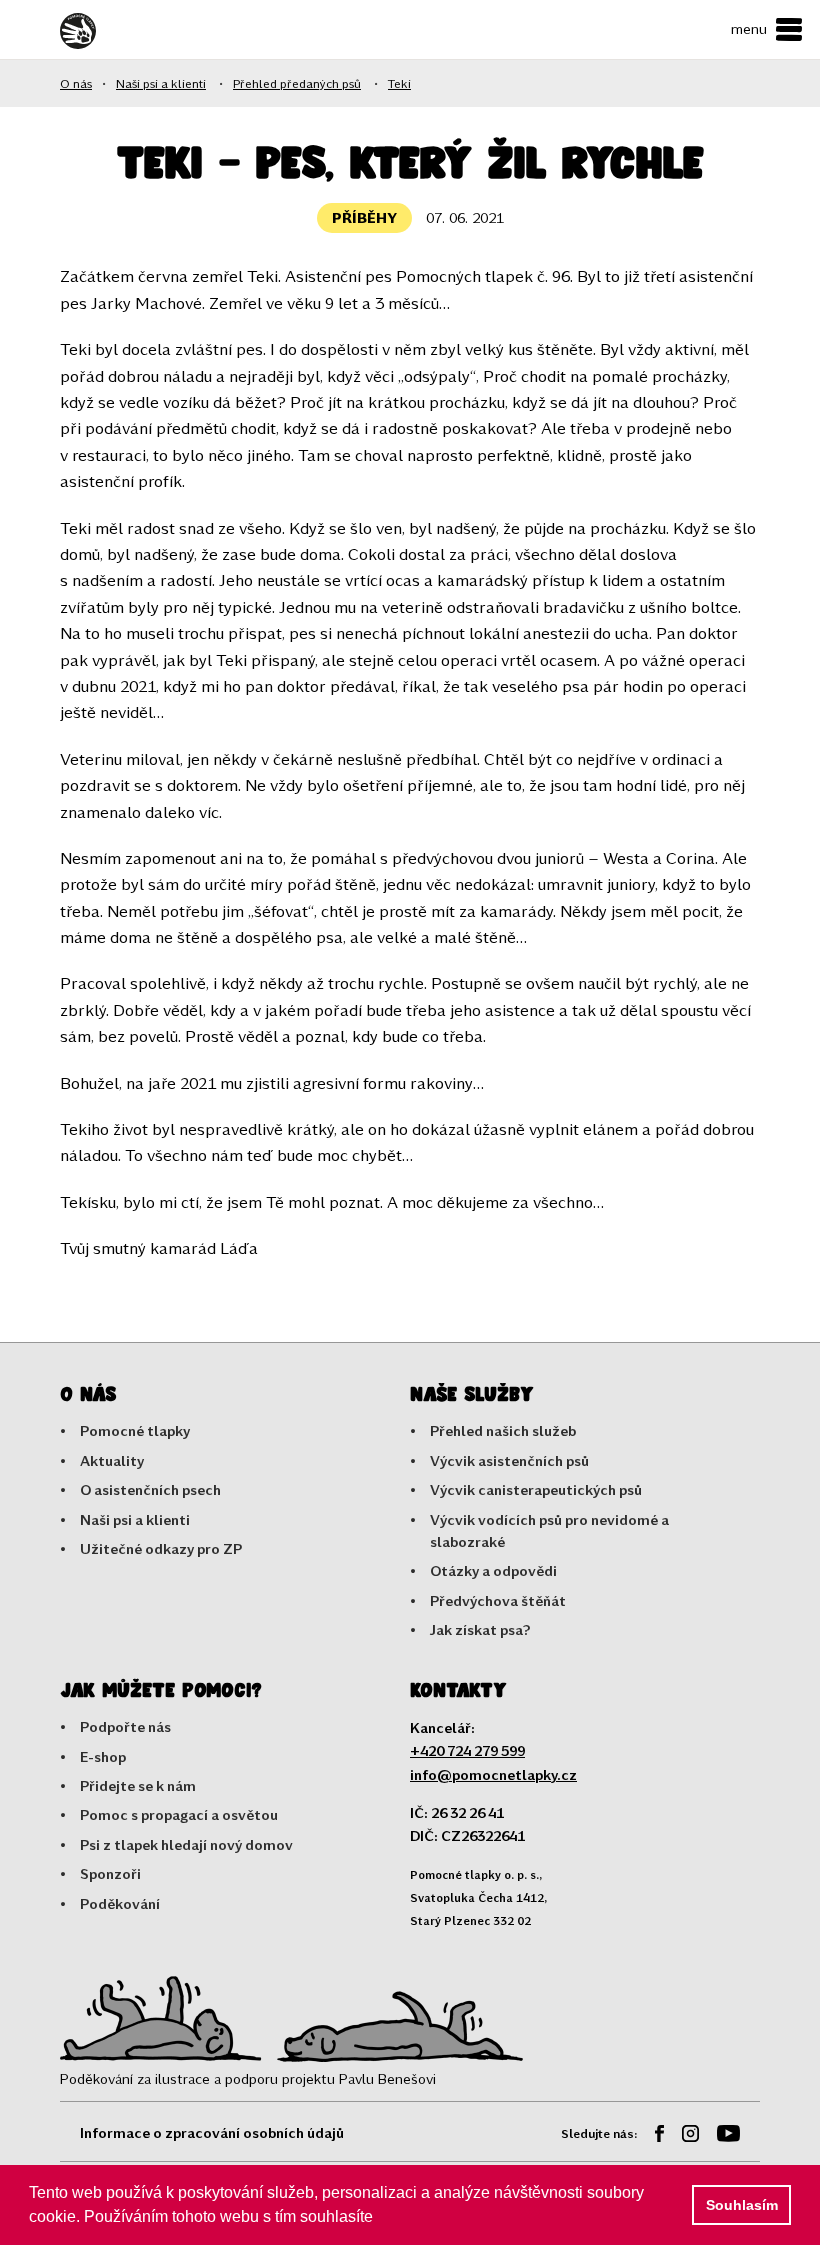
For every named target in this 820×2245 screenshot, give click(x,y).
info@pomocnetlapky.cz (493, 1774)
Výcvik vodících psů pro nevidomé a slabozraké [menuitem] (549, 1530)
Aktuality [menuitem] (112, 1460)
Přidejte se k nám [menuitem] (138, 1785)
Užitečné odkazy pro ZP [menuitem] (161, 1548)
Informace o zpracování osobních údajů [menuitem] (212, 2132)
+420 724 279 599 (467, 1750)
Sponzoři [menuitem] (110, 1873)
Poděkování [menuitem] (120, 1903)
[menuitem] (652, 2136)
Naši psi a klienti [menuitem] (135, 1519)
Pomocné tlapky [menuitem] (135, 1430)
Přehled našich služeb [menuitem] (503, 1430)
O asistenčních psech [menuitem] (150, 1489)
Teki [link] (399, 83)
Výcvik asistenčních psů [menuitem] (509, 1460)
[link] (115, 31)
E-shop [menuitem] (103, 1756)
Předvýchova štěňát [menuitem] (498, 1600)
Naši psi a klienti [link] (161, 83)
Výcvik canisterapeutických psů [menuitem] (536, 1489)
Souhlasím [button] (742, 2205)
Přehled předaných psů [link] (297, 83)
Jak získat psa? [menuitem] (480, 1629)
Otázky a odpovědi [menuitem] (493, 1570)
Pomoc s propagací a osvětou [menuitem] (179, 1814)
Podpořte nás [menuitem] (125, 1726)
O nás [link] (76, 83)
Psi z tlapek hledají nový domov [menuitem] (186, 1844)
